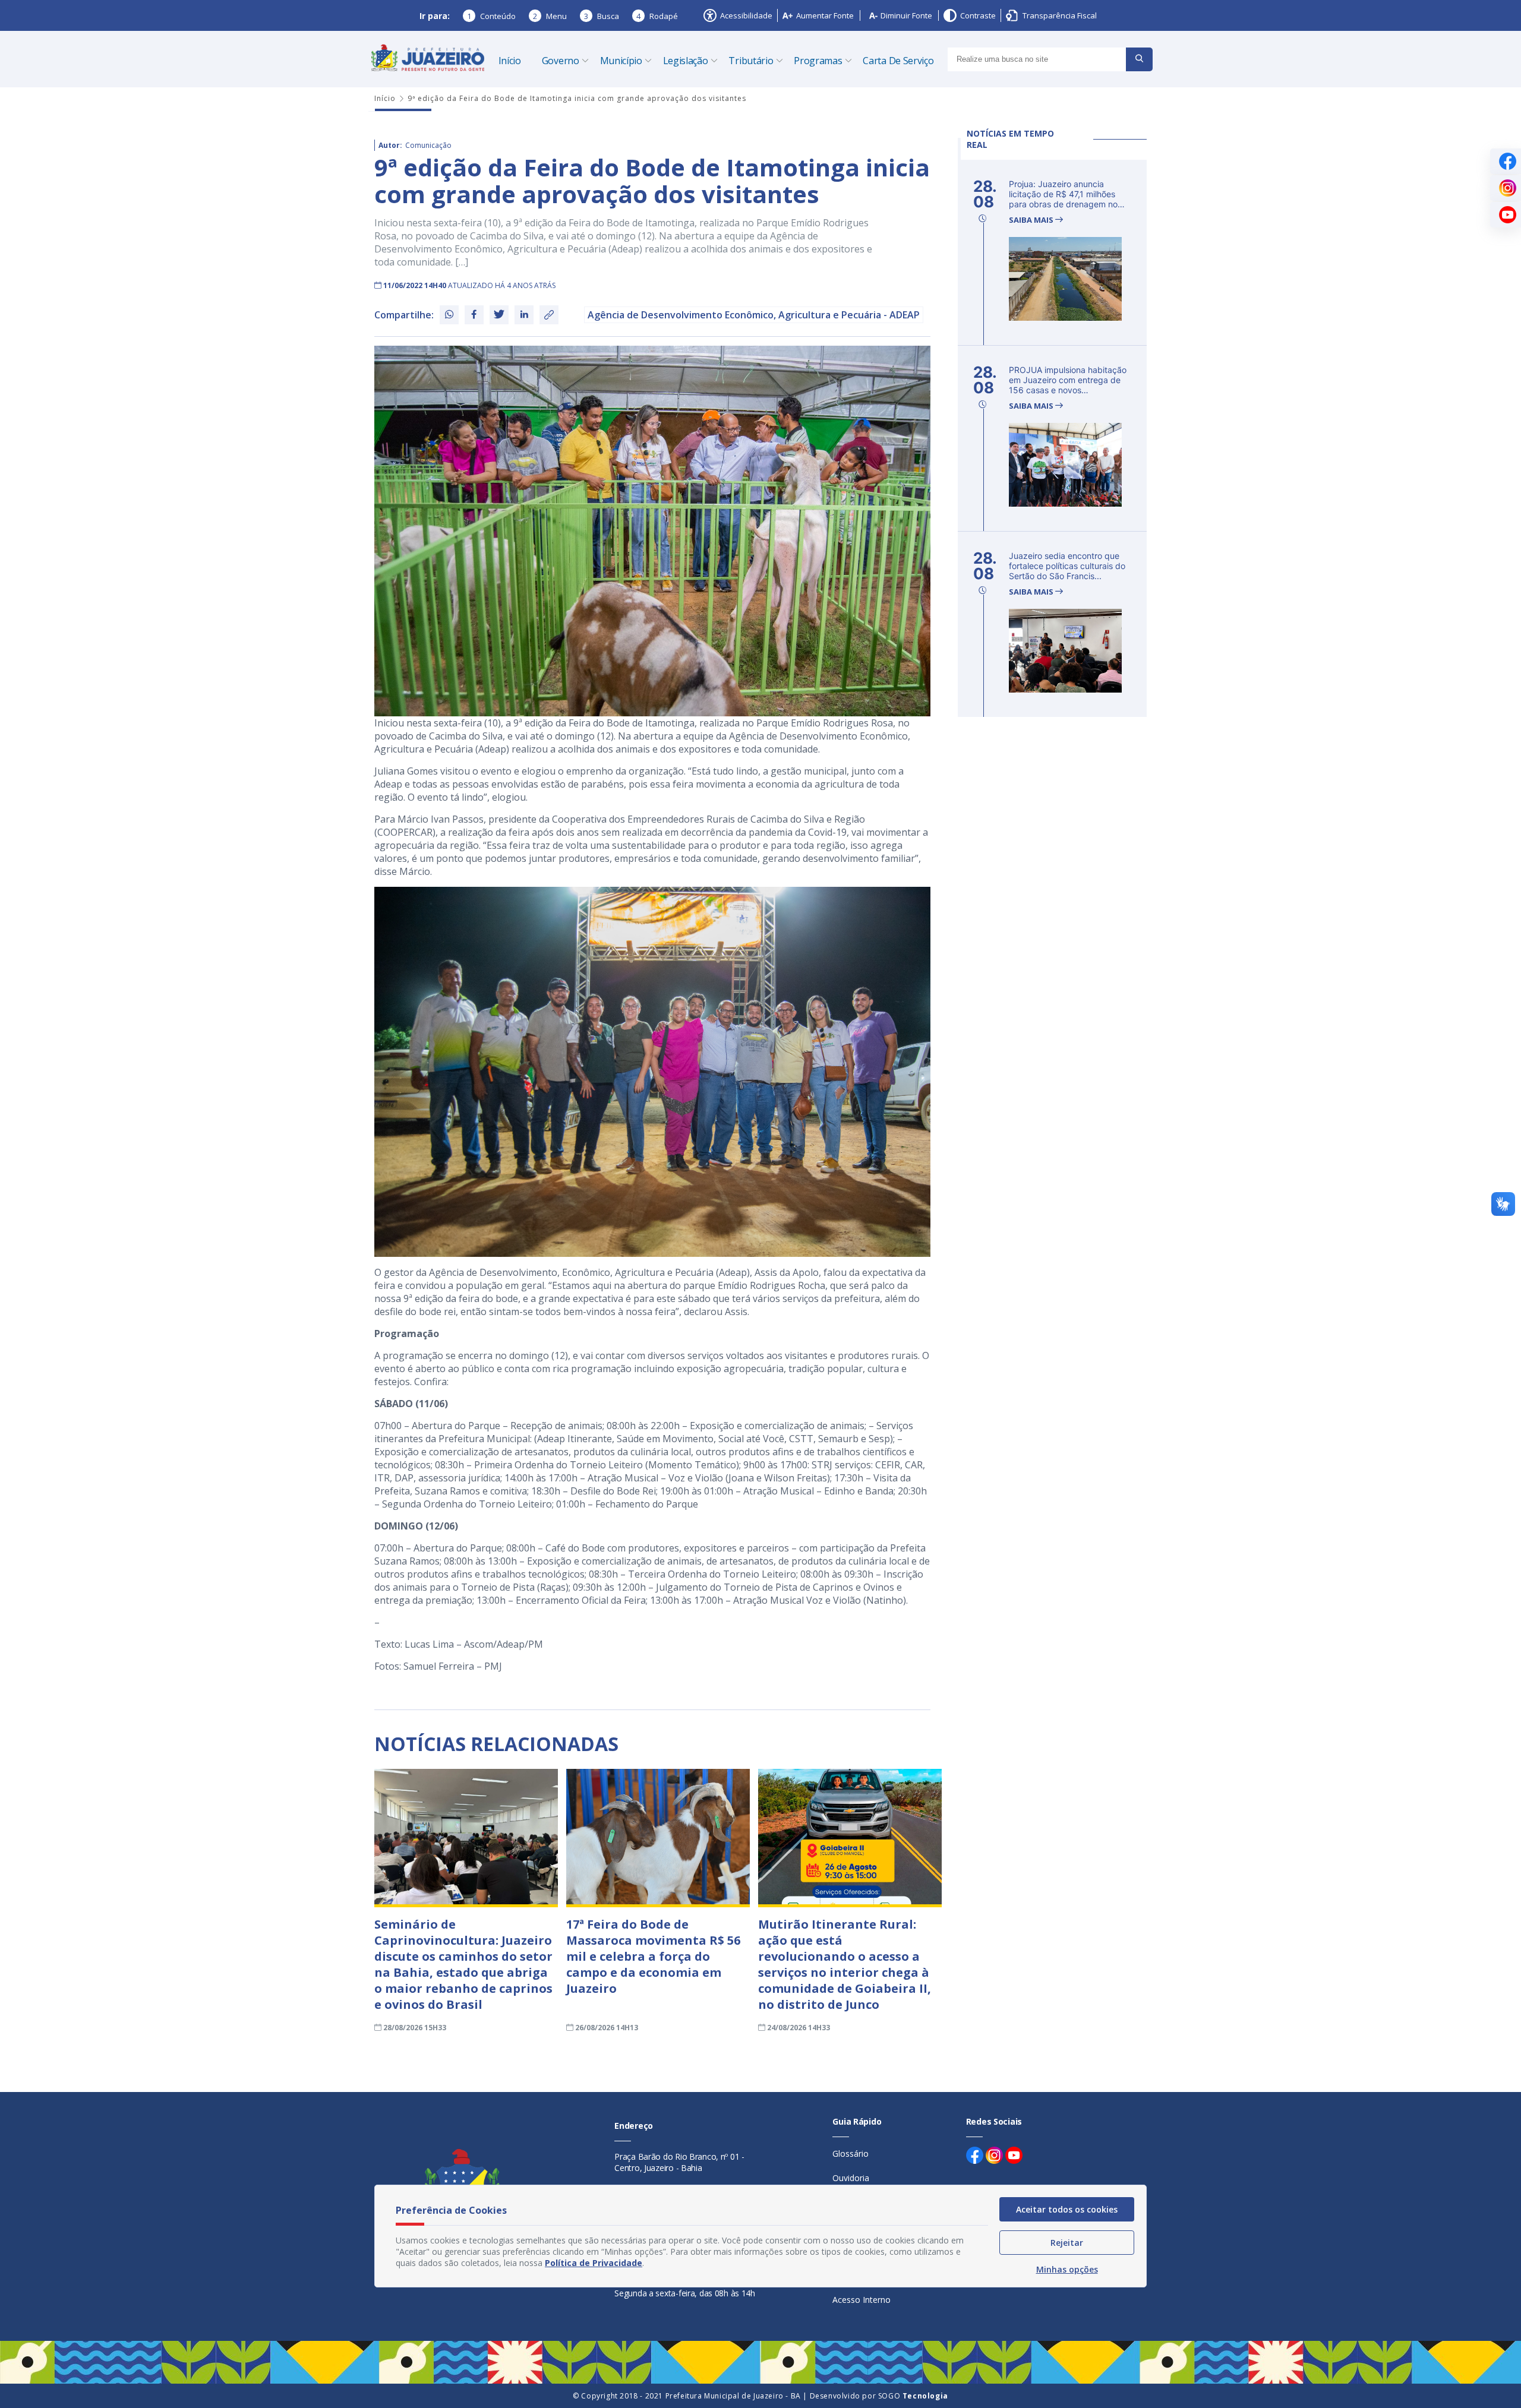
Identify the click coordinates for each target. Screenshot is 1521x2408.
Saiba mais (1032, 220)
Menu (550, 16)
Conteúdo (491, 16)
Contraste (978, 15)
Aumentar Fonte (825, 15)
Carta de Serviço (898, 61)
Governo (561, 61)
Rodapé (657, 16)
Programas (818, 61)
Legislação (686, 61)
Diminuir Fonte (906, 15)
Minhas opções (1067, 2269)
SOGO (913, 2396)
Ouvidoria (851, 2178)
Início (510, 61)
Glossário (851, 2153)
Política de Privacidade (594, 2263)
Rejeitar (1067, 2243)
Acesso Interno (862, 2300)
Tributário (751, 61)
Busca (602, 16)
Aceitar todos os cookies (1067, 2209)
